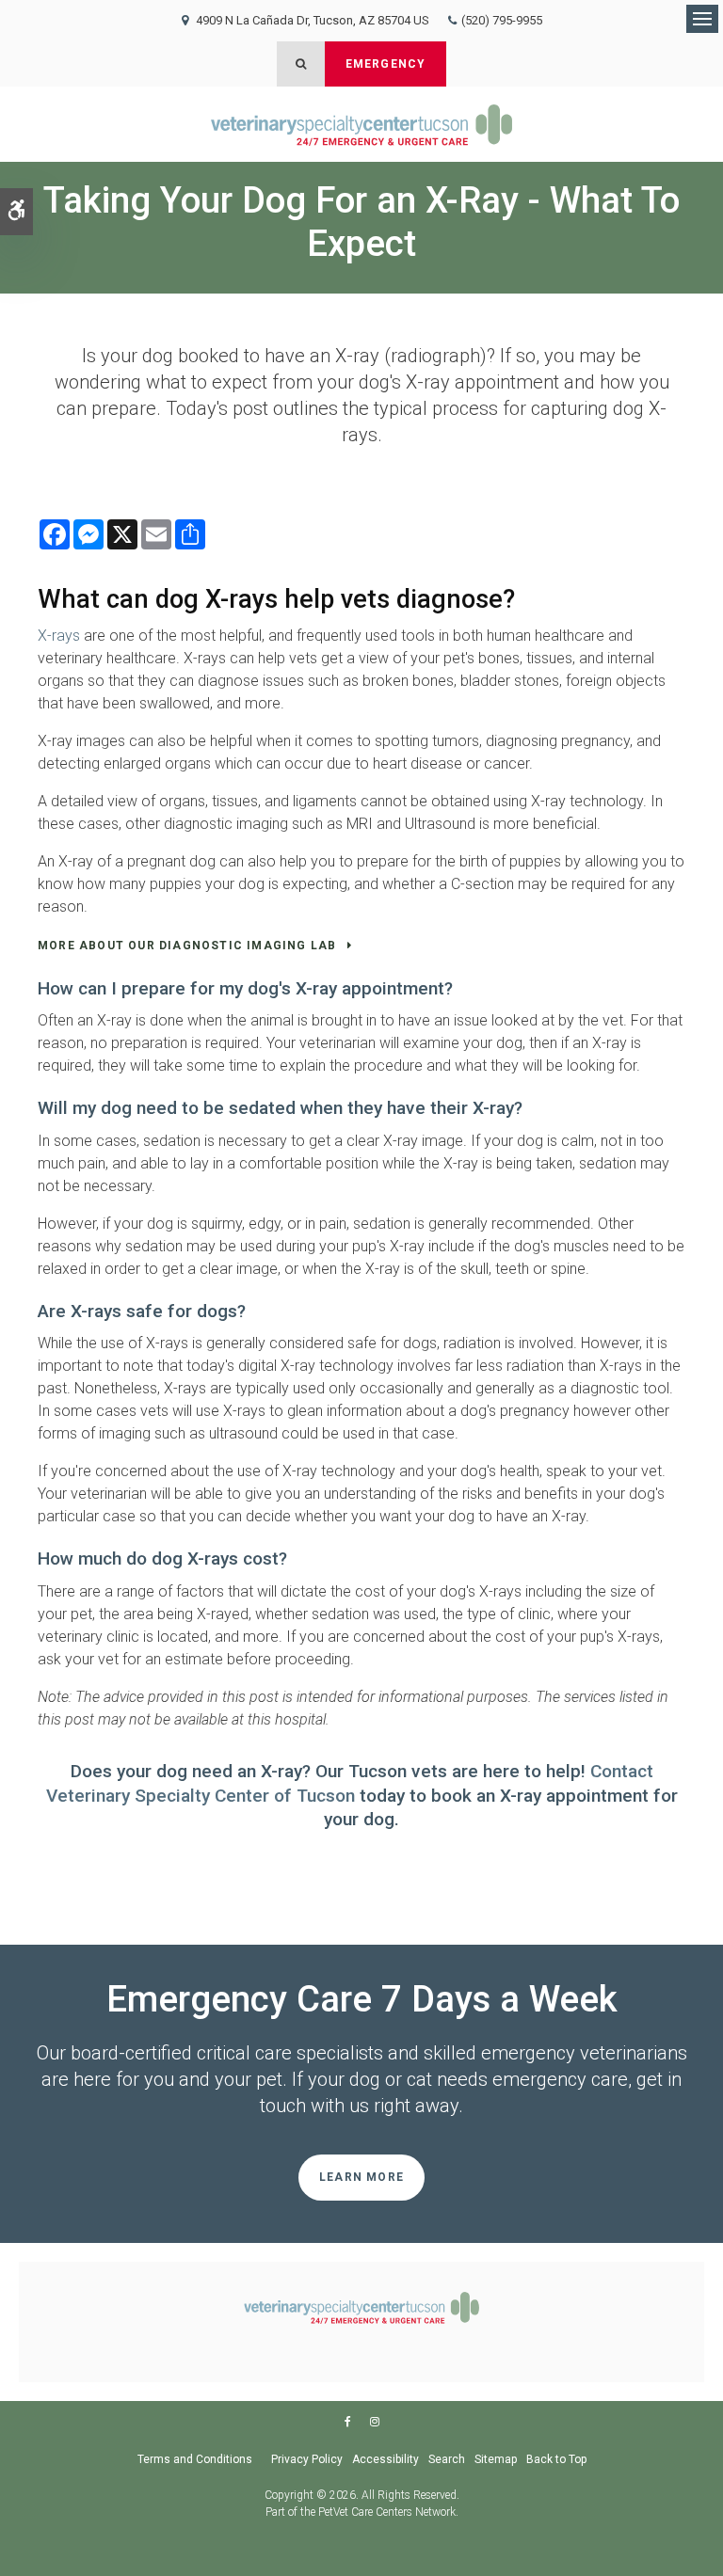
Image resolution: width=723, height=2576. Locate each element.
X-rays (59, 636)
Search (447, 2459)
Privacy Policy (307, 2459)
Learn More (361, 2177)
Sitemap (496, 2459)
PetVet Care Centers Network (387, 2512)
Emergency (386, 64)
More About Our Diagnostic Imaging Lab (187, 946)
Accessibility (386, 2459)
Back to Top (556, 2459)
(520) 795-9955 (502, 20)
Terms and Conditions (195, 2459)
